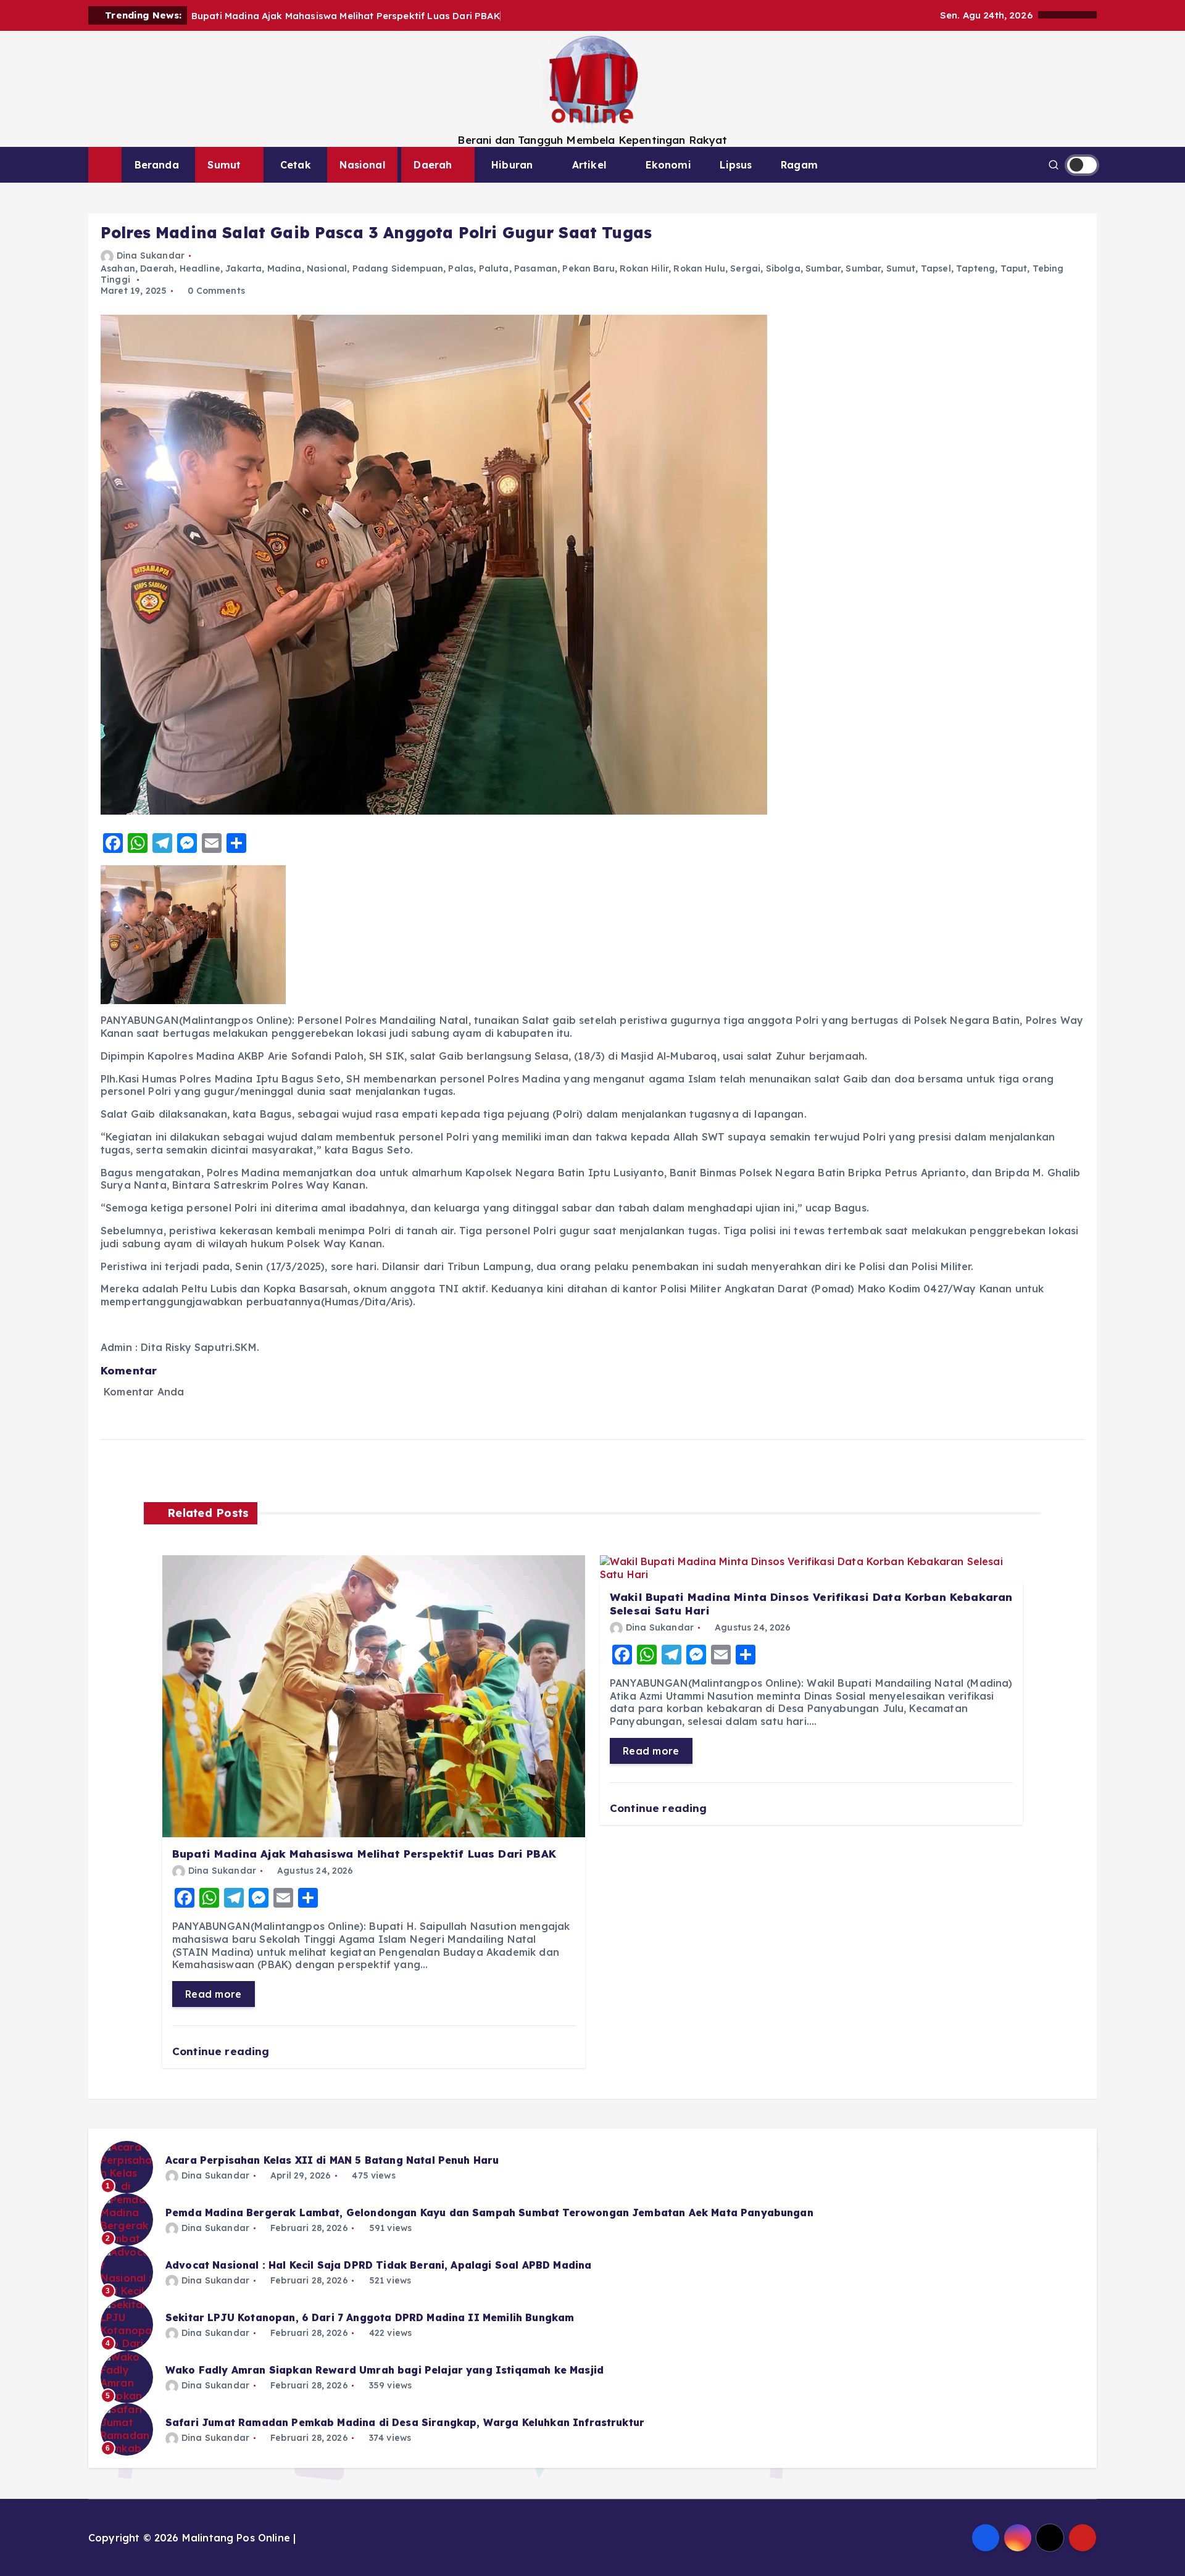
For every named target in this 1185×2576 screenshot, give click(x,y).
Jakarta (243, 268)
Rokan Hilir (644, 268)
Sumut (224, 165)
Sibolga (783, 268)
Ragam (799, 165)
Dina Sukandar (151, 256)
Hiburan (512, 165)
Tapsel (936, 268)
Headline (200, 268)
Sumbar (823, 268)
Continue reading (222, 2051)
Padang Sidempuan (398, 268)
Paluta (494, 268)
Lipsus (736, 165)
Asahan (118, 268)
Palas (461, 268)
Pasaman (536, 268)
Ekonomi (668, 165)
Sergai (745, 268)
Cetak (296, 165)
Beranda (157, 165)
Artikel (589, 165)
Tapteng (975, 268)
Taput (1014, 268)
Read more (214, 1994)
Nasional (362, 165)
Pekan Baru (588, 268)
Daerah (433, 165)
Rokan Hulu (699, 268)
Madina (285, 268)
